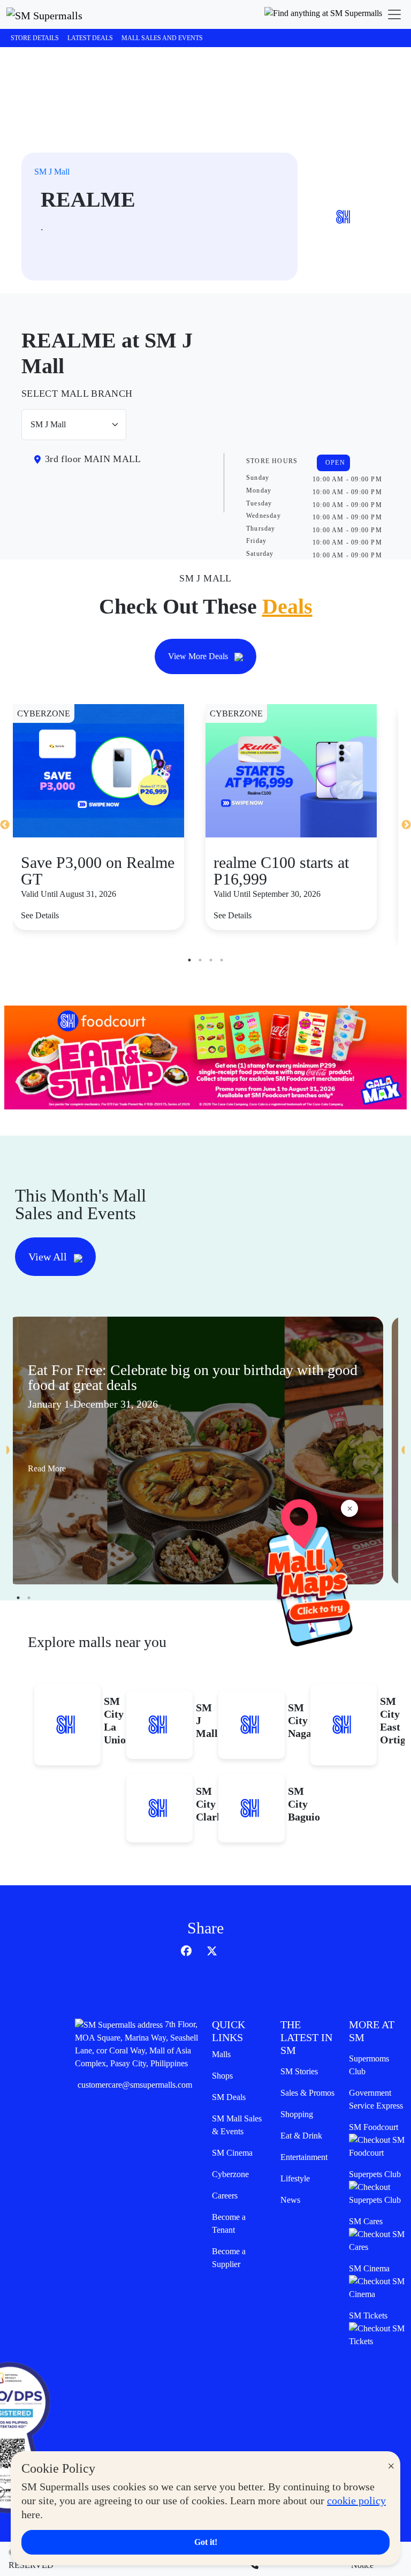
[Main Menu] (394, 14)
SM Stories (299, 2071)
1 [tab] (189, 960)
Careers (225, 2196)
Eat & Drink (301, 2136)
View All (49, 1257)
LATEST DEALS (90, 38)
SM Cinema (232, 2153)
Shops (222, 2076)
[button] (323, 14)
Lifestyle (295, 2178)
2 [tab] (200, 960)
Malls (221, 2054)
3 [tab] (211, 960)
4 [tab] (222, 960)
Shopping (297, 2114)
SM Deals (229, 2097)
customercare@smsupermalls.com (135, 2085)
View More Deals (199, 656)
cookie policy (356, 2501)
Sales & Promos (307, 2093)
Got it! (206, 2542)
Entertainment (304, 2157)
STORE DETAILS (35, 38)
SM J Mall (52, 172)
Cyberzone (230, 2174)
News (290, 2200)
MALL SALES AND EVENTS (162, 38)
